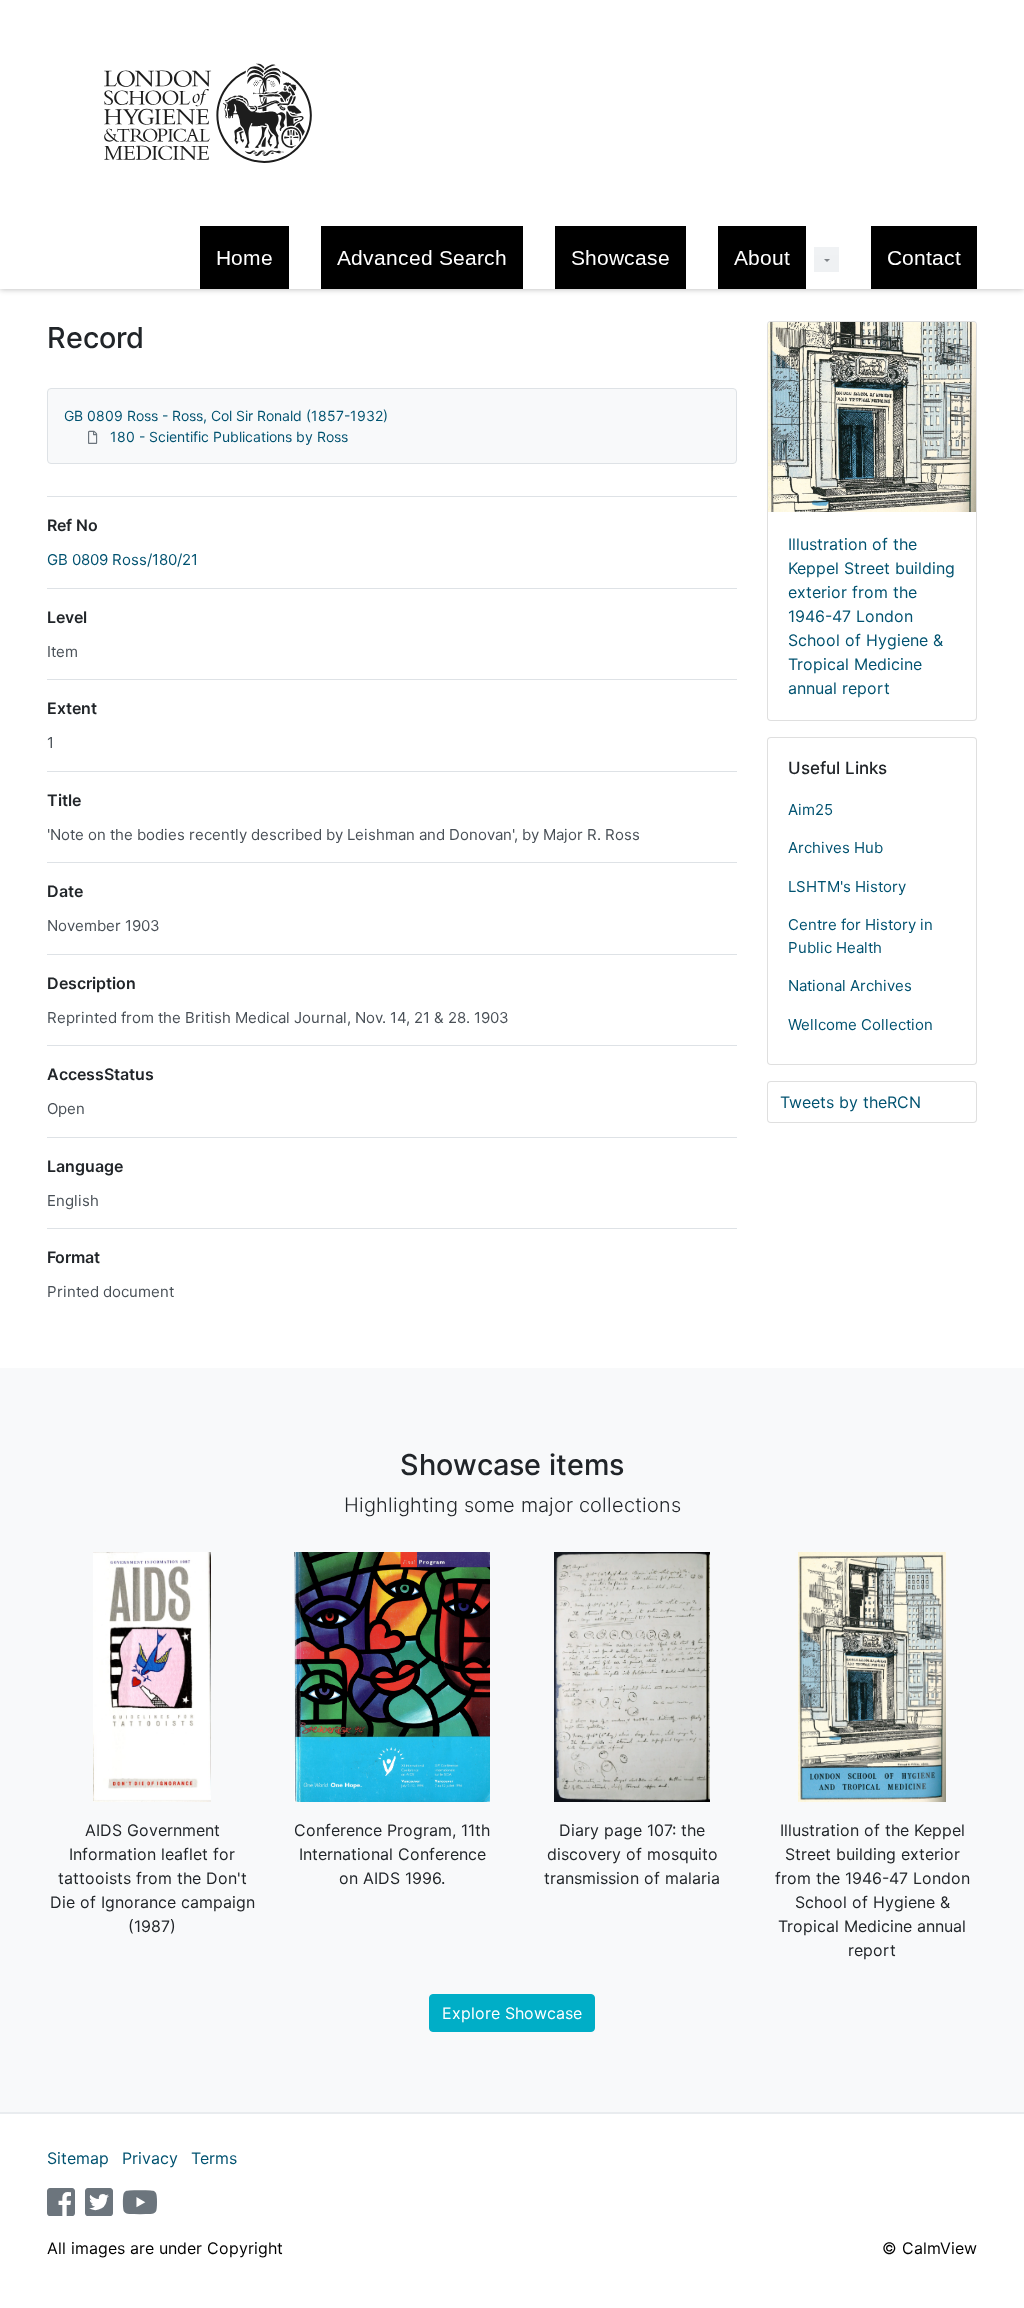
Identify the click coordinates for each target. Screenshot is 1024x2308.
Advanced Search (422, 257)
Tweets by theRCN (850, 1102)
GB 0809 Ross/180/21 (122, 559)
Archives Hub (835, 847)
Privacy (150, 2158)
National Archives (850, 985)
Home (244, 257)
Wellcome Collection (860, 1024)
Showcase (620, 257)
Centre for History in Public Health (860, 936)
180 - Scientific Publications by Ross (229, 436)
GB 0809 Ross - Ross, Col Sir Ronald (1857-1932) (226, 415)
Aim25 (810, 809)
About (762, 257)
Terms (214, 2158)
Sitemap (78, 2158)
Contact (924, 257)
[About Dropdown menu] (826, 259)
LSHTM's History (847, 886)
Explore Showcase (512, 2013)
